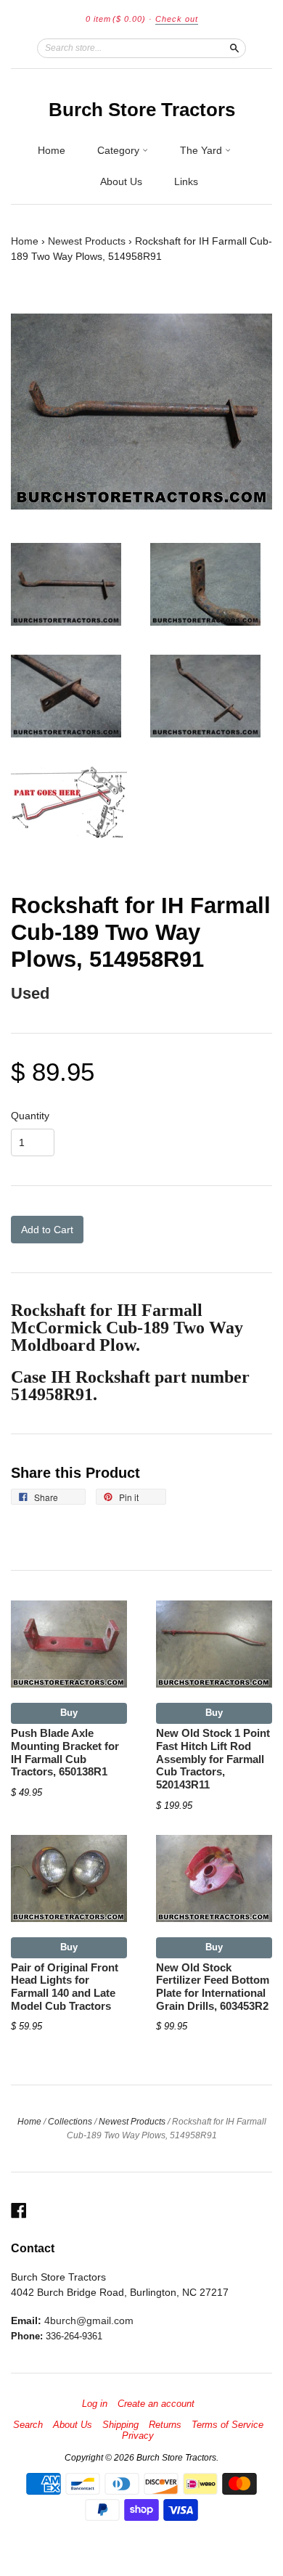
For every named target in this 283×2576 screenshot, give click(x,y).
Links (186, 181)
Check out (177, 19)
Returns (165, 2425)
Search (28, 2425)
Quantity (30, 1116)
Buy (69, 1713)
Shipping (120, 2425)
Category (120, 150)
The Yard (202, 150)
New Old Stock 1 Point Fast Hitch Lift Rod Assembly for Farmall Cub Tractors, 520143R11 (213, 1759)
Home (52, 150)
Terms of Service (227, 2425)
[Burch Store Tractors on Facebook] (19, 2211)
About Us (121, 181)
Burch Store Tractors (142, 110)
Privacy (138, 2436)
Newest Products (87, 241)
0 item (116, 19)
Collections (70, 2122)
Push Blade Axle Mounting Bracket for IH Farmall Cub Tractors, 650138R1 (65, 1753)
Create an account (156, 2404)
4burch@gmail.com (89, 2321)
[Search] (234, 48)
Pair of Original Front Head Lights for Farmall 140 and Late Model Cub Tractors (65, 1987)
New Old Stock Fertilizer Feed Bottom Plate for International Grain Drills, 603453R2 (213, 1987)
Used (30, 993)
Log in (95, 2404)
